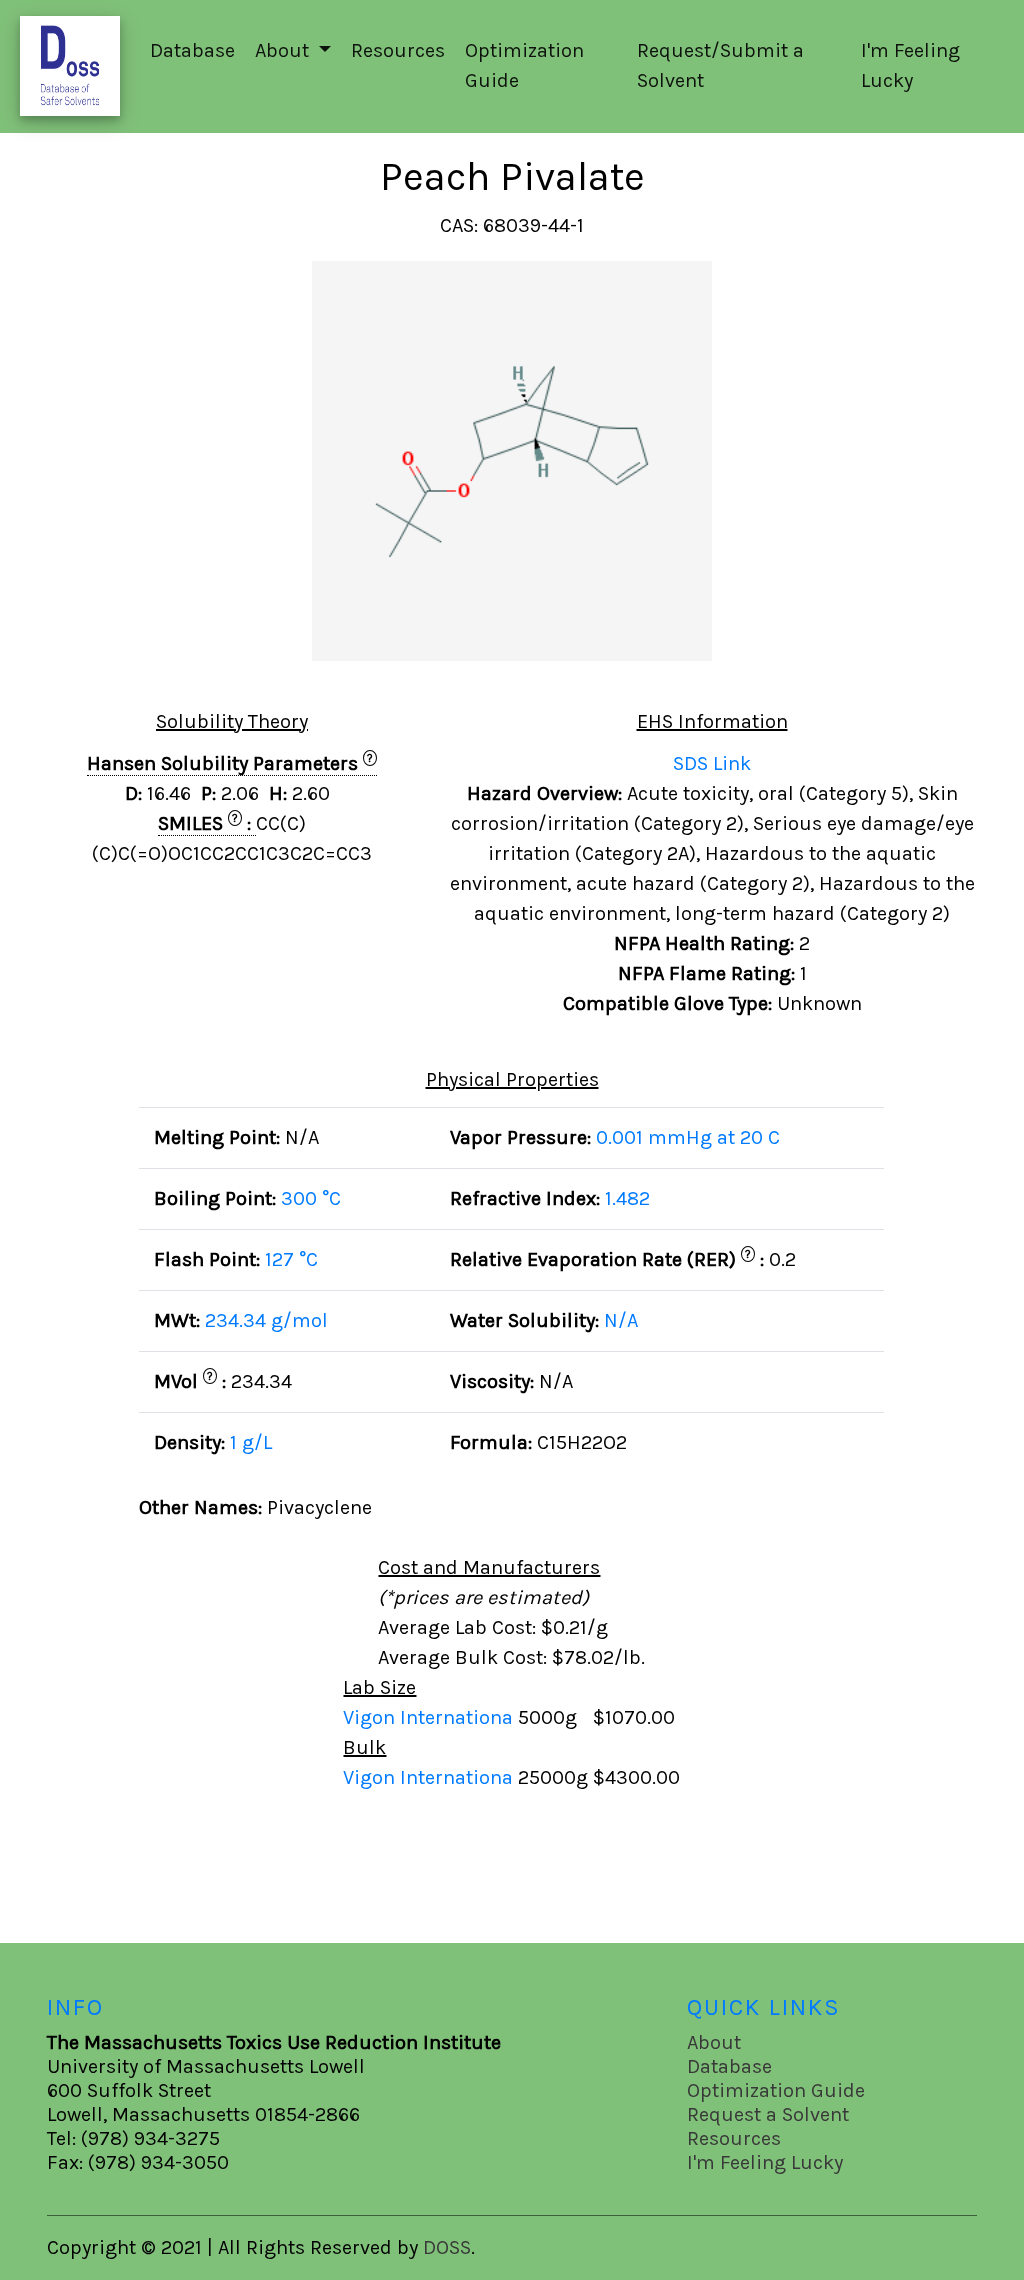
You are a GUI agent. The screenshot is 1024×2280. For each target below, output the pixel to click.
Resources (398, 50)
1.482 (627, 1198)
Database (192, 50)
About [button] (284, 50)
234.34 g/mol (266, 1320)
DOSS (447, 2247)
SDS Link (712, 763)
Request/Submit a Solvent (720, 65)
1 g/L (251, 1442)
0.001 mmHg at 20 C (688, 1137)
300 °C (311, 1198)
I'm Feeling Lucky (910, 65)
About (714, 2042)
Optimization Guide (524, 65)
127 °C (291, 1259)
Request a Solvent (768, 2114)
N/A (621, 1320)
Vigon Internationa (430, 1717)
